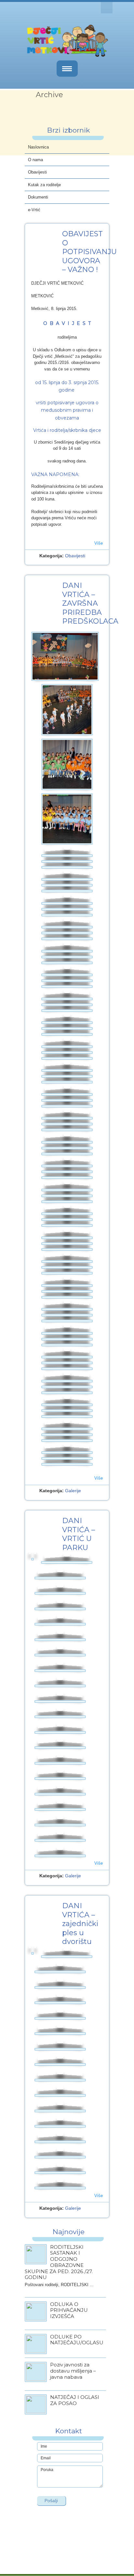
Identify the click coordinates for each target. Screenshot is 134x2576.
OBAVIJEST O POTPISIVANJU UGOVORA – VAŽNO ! (89, 252)
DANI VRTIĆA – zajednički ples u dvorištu (80, 1924)
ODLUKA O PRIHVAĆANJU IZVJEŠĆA (69, 2310)
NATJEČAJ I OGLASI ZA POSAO (75, 2400)
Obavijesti (37, 172)
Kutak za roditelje (44, 185)
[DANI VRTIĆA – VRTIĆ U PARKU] (33, 1559)
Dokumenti (38, 197)
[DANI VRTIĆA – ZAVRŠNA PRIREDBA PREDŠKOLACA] (65, 656)
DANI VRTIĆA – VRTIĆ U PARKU (79, 1534)
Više (99, 543)
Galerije (73, 1491)
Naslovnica (38, 147)
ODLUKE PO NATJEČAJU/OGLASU (77, 2340)
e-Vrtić (34, 210)
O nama (35, 160)
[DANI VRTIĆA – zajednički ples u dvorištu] (33, 1953)
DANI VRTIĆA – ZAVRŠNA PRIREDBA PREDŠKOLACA (90, 603)
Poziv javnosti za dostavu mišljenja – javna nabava (73, 2371)
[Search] (107, 8)
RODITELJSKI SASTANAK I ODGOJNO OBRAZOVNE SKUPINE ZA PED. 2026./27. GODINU (59, 2262)
